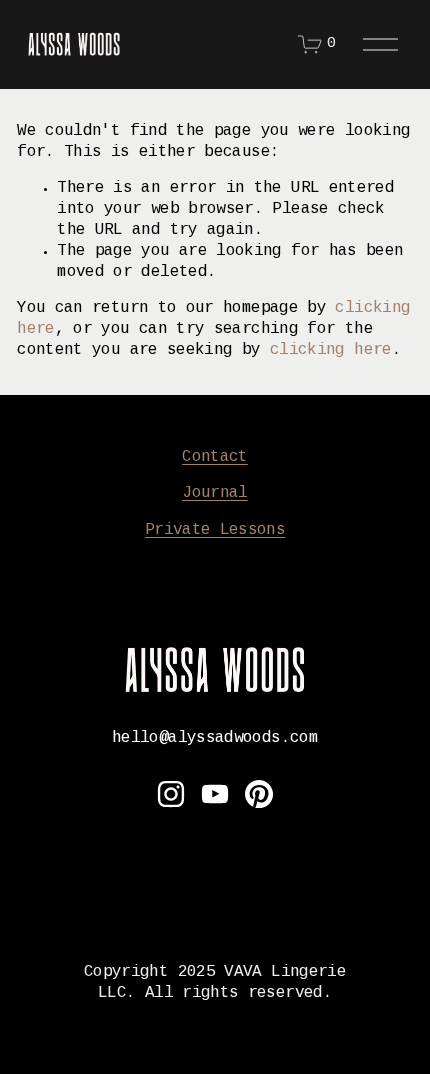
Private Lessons (215, 530)
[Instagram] (171, 794)
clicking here (331, 350)
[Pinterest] (259, 794)
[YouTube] (215, 794)
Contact (215, 457)
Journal (215, 493)
